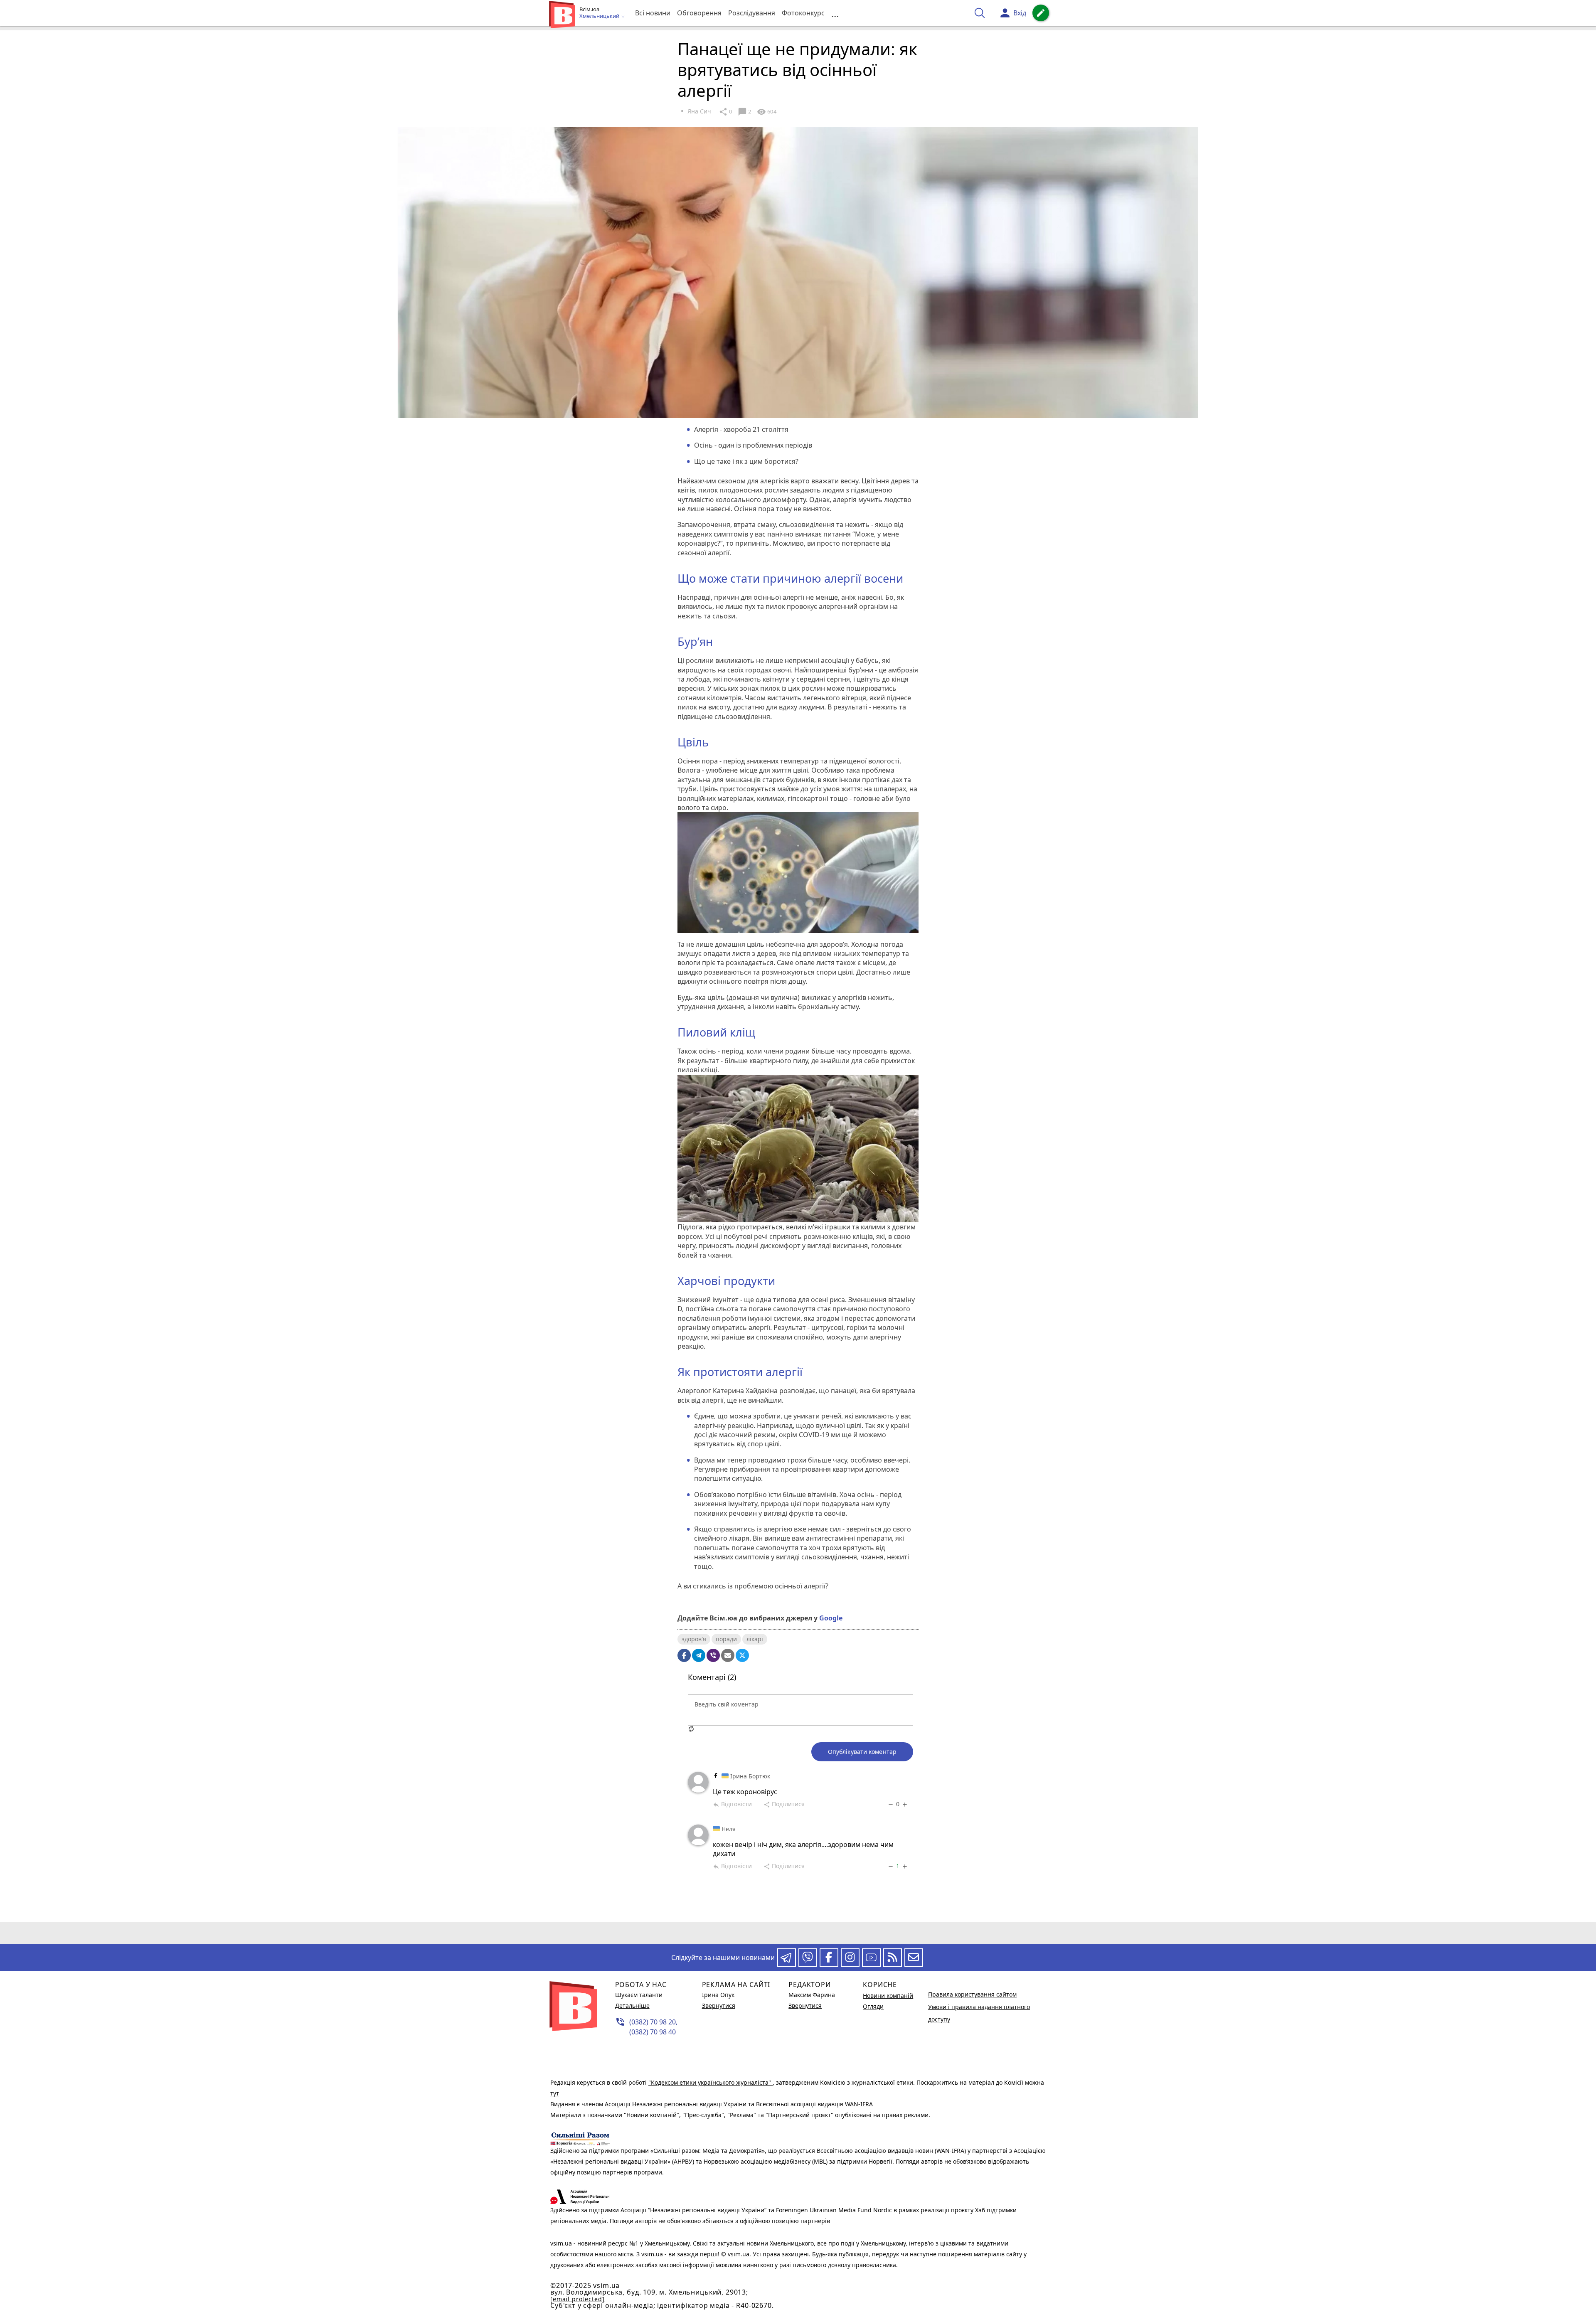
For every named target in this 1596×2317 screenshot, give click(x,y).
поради (726, 1639)
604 (766, 112)
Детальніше (632, 2006)
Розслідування (752, 13)
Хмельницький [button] (600, 16)
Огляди (873, 2006)
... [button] (835, 13)
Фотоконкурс (803, 13)
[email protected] (577, 2299)
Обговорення (699, 13)
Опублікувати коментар (862, 1752)
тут (555, 2093)
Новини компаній (888, 1996)
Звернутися (719, 2006)
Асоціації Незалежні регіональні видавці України (676, 2104)
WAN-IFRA (859, 2104)
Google (831, 1618)
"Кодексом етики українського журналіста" (711, 2082)
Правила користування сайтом (972, 1994)
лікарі (755, 1639)
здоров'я (694, 1639)
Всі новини (653, 13)
